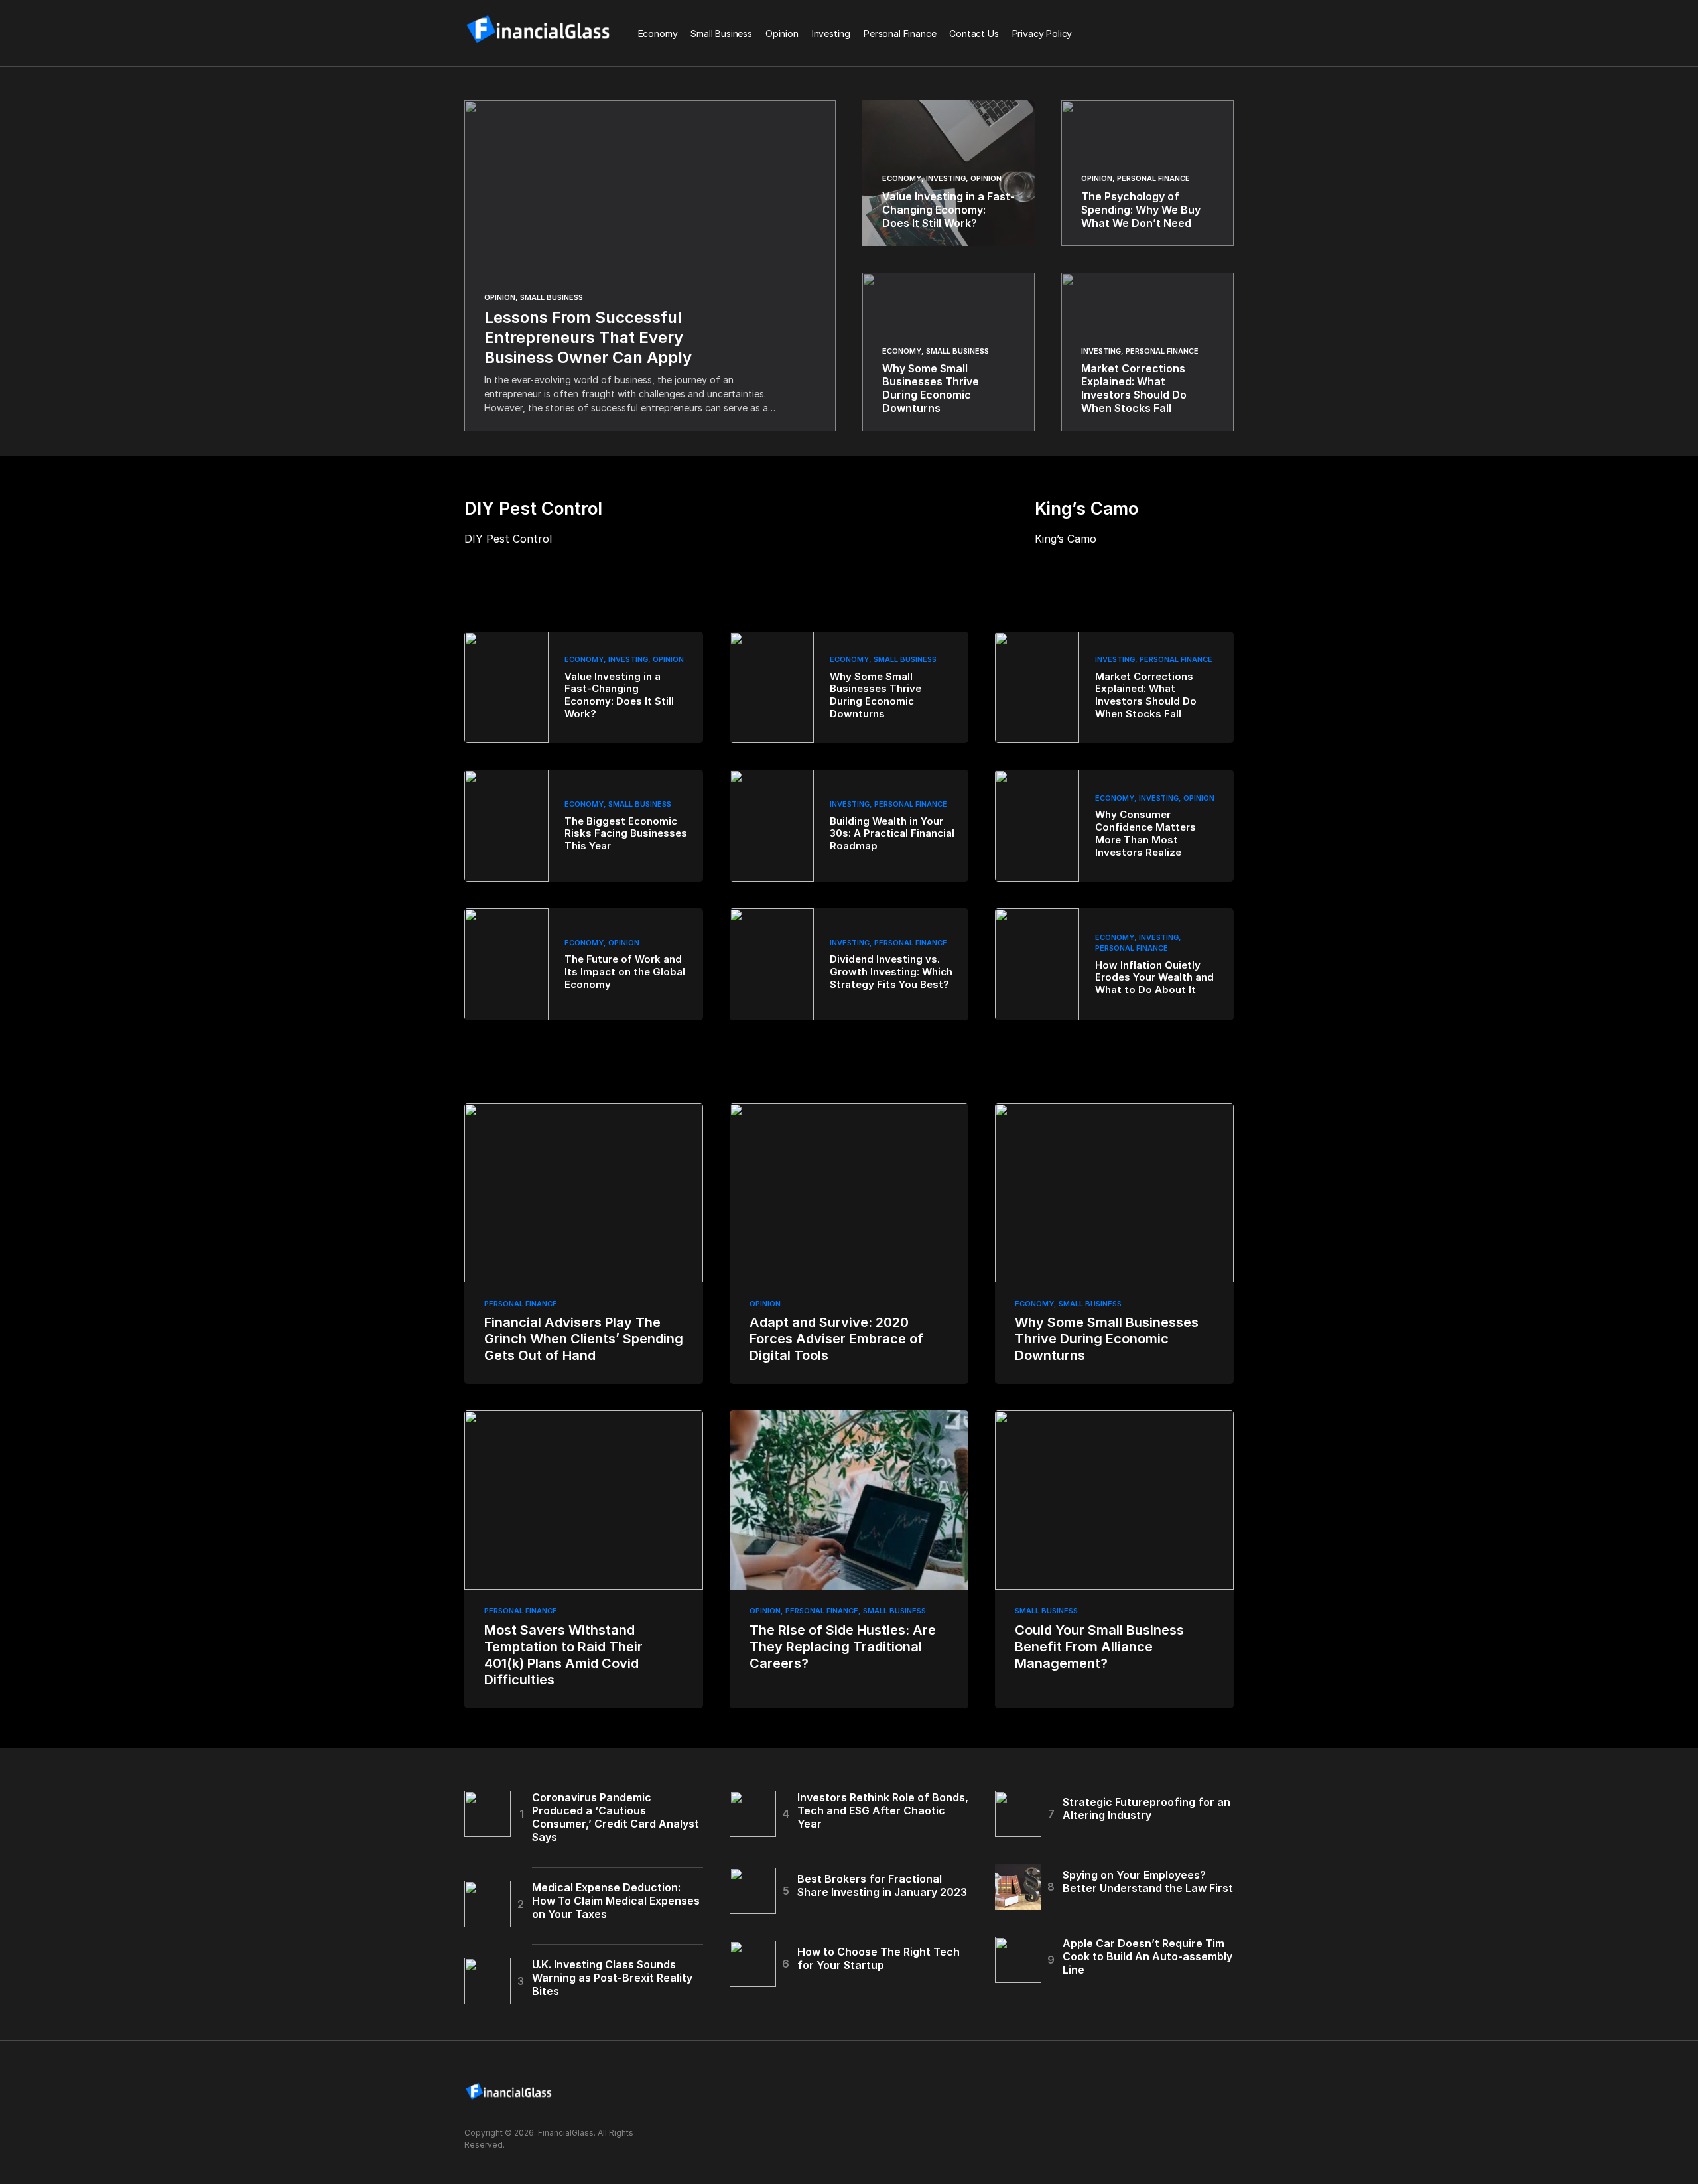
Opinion (500, 297)
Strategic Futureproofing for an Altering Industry (1146, 1809)
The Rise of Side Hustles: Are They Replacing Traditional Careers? (843, 1647)
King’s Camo (1066, 539)
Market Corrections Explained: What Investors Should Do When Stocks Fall (1146, 695)
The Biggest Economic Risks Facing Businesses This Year (626, 834)
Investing (946, 178)
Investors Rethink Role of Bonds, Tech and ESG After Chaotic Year (883, 1810)
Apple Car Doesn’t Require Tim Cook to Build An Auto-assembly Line (1147, 1956)
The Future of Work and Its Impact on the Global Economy (625, 972)
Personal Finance (1153, 178)
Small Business (552, 297)
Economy (902, 178)
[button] (1230, 33)
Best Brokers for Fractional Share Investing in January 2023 (882, 1885)
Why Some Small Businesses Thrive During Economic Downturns (876, 695)
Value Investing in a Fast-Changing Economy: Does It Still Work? (619, 695)
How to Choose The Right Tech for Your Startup (879, 1958)
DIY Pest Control (508, 539)
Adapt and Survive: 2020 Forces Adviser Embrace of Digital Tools (836, 1339)
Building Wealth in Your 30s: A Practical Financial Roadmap (892, 834)
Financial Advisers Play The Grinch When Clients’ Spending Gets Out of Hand (584, 1339)
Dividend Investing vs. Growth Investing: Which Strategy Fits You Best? (891, 972)
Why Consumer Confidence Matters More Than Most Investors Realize (1145, 833)
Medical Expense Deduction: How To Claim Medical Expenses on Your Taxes (616, 1901)
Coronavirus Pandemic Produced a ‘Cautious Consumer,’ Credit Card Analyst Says (616, 1817)
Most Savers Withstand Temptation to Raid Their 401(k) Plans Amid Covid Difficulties (563, 1655)
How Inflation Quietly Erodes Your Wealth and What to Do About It (1154, 978)
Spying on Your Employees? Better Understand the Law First (1148, 1881)
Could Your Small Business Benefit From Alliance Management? (1099, 1647)
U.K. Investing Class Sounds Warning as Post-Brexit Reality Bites (612, 1978)
